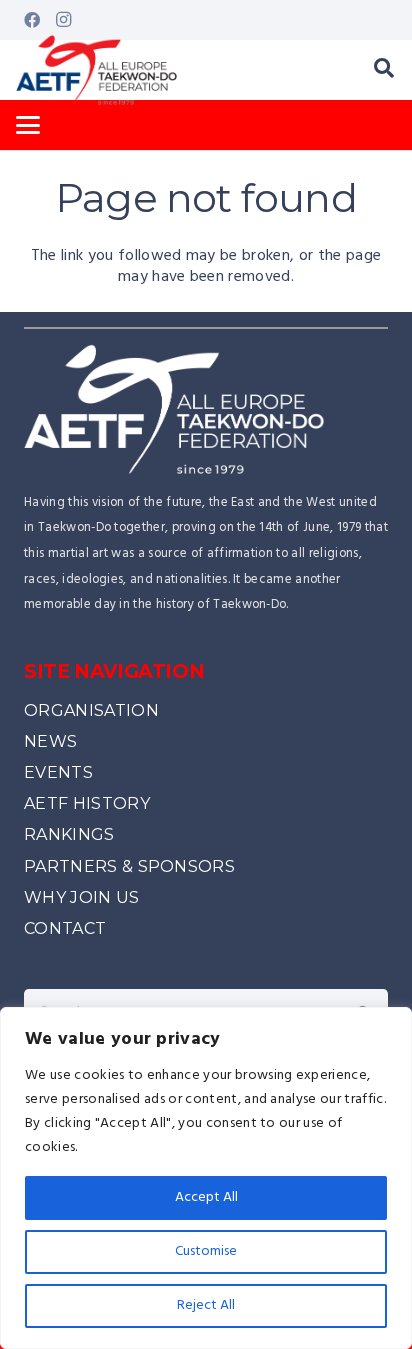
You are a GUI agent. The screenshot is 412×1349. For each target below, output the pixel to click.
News (50, 741)
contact (65, 928)
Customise (206, 1251)
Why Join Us (82, 897)
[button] (384, 70)
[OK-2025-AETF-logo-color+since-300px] (96, 70)
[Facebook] (32, 20)
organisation (91, 710)
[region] (206, 1178)
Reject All (206, 1305)
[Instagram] (64, 20)
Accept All (206, 1197)
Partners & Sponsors (129, 866)
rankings (69, 834)
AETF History (87, 803)
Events (58, 772)
